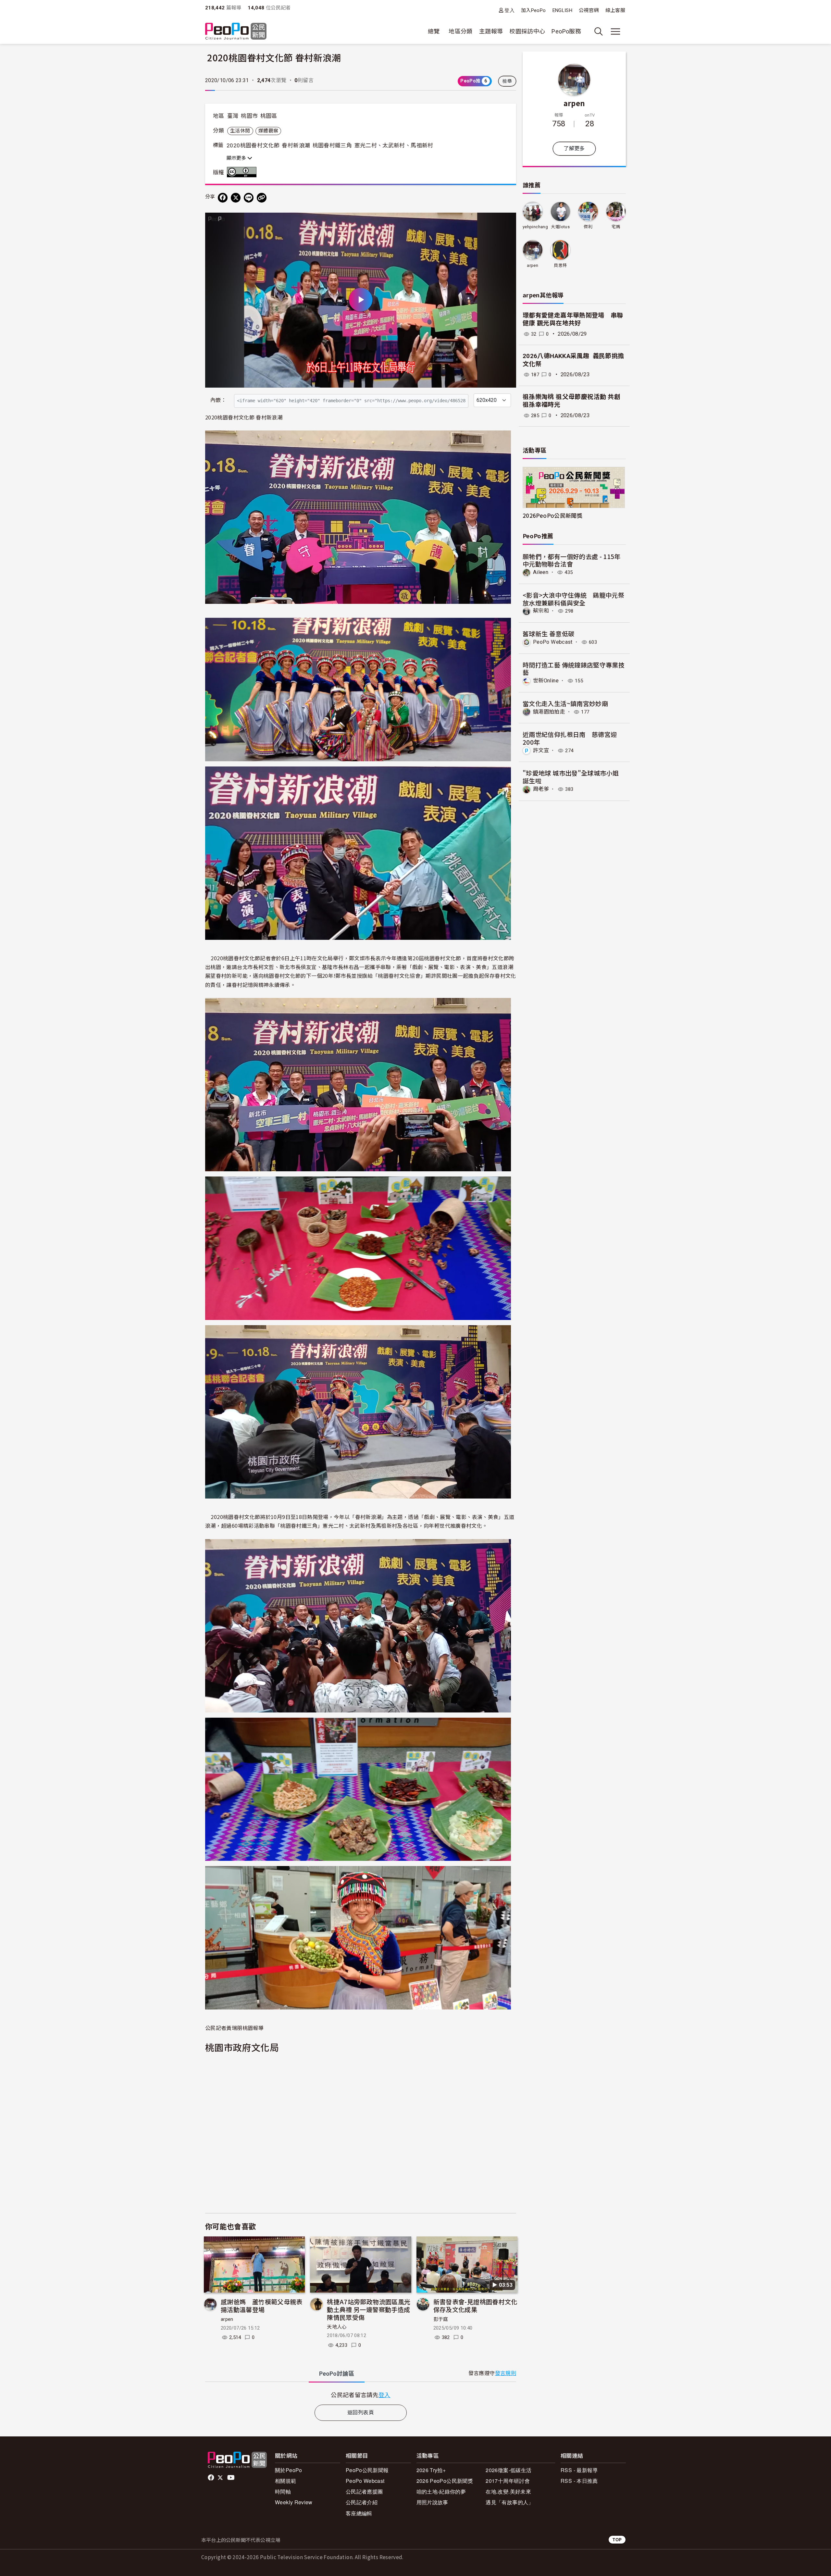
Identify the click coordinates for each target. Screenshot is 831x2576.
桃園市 (249, 116)
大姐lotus (560, 227)
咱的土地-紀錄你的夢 (441, 2491)
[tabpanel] (361, 2395)
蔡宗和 (541, 611)
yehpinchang (535, 227)
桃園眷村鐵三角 (332, 145)
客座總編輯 (359, 2513)
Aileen (541, 572)
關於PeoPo (289, 2470)
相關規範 (285, 2481)
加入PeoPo (533, 10)
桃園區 (269, 116)
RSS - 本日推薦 (579, 2481)
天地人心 (337, 2327)
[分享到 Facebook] (223, 198)
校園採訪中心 (527, 31)
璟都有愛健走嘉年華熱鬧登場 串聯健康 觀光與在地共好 (573, 319)
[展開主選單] (615, 31)
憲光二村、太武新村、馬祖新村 (394, 145)
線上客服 (615, 10)
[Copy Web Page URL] (262, 198)
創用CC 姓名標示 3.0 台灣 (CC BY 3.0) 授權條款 (243, 172)
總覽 (434, 31)
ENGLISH (563, 10)
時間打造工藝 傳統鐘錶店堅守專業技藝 (574, 669)
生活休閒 (240, 131)
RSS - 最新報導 (579, 2470)
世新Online (546, 681)
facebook (211, 2478)
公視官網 (589, 10)
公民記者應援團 (364, 2491)
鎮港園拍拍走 (549, 712)
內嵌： (218, 400)
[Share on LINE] (249, 198)
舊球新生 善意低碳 (548, 634)
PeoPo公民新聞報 (367, 2470)
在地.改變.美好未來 (508, 2491)
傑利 (588, 227)
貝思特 (560, 265)
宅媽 (616, 227)
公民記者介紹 (362, 2502)
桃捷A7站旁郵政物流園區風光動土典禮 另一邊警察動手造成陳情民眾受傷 (369, 2309)
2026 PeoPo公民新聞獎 (445, 2481)
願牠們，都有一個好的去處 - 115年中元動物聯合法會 (572, 560)
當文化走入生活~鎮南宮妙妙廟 (565, 703)
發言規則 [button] (506, 2373)
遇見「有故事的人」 (509, 2502)
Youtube (231, 2478)
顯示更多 (237, 158)
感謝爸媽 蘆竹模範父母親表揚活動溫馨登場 (262, 2305)
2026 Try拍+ (431, 2470)
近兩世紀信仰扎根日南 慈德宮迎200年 (570, 738)
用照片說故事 (432, 2502)
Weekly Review (294, 2502)
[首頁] (236, 32)
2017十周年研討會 (508, 2481)
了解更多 (574, 149)
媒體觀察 (268, 131)
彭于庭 (441, 2319)
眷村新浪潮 (296, 145)
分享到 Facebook (507, 222)
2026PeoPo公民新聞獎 (552, 515)
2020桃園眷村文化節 (253, 145)
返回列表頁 (361, 2413)
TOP (617, 2539)
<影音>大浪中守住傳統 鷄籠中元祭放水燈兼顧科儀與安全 (573, 599)
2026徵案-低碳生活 (509, 2470)
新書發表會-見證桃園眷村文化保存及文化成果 (475, 2305)
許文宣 (541, 750)
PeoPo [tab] (337, 2374)
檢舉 (507, 81)
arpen (227, 2319)
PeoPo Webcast (553, 642)
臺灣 (233, 116)
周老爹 (541, 789)
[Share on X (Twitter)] (236, 198)
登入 (509, 10)
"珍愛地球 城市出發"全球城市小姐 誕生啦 (571, 777)
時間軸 (283, 2491)
